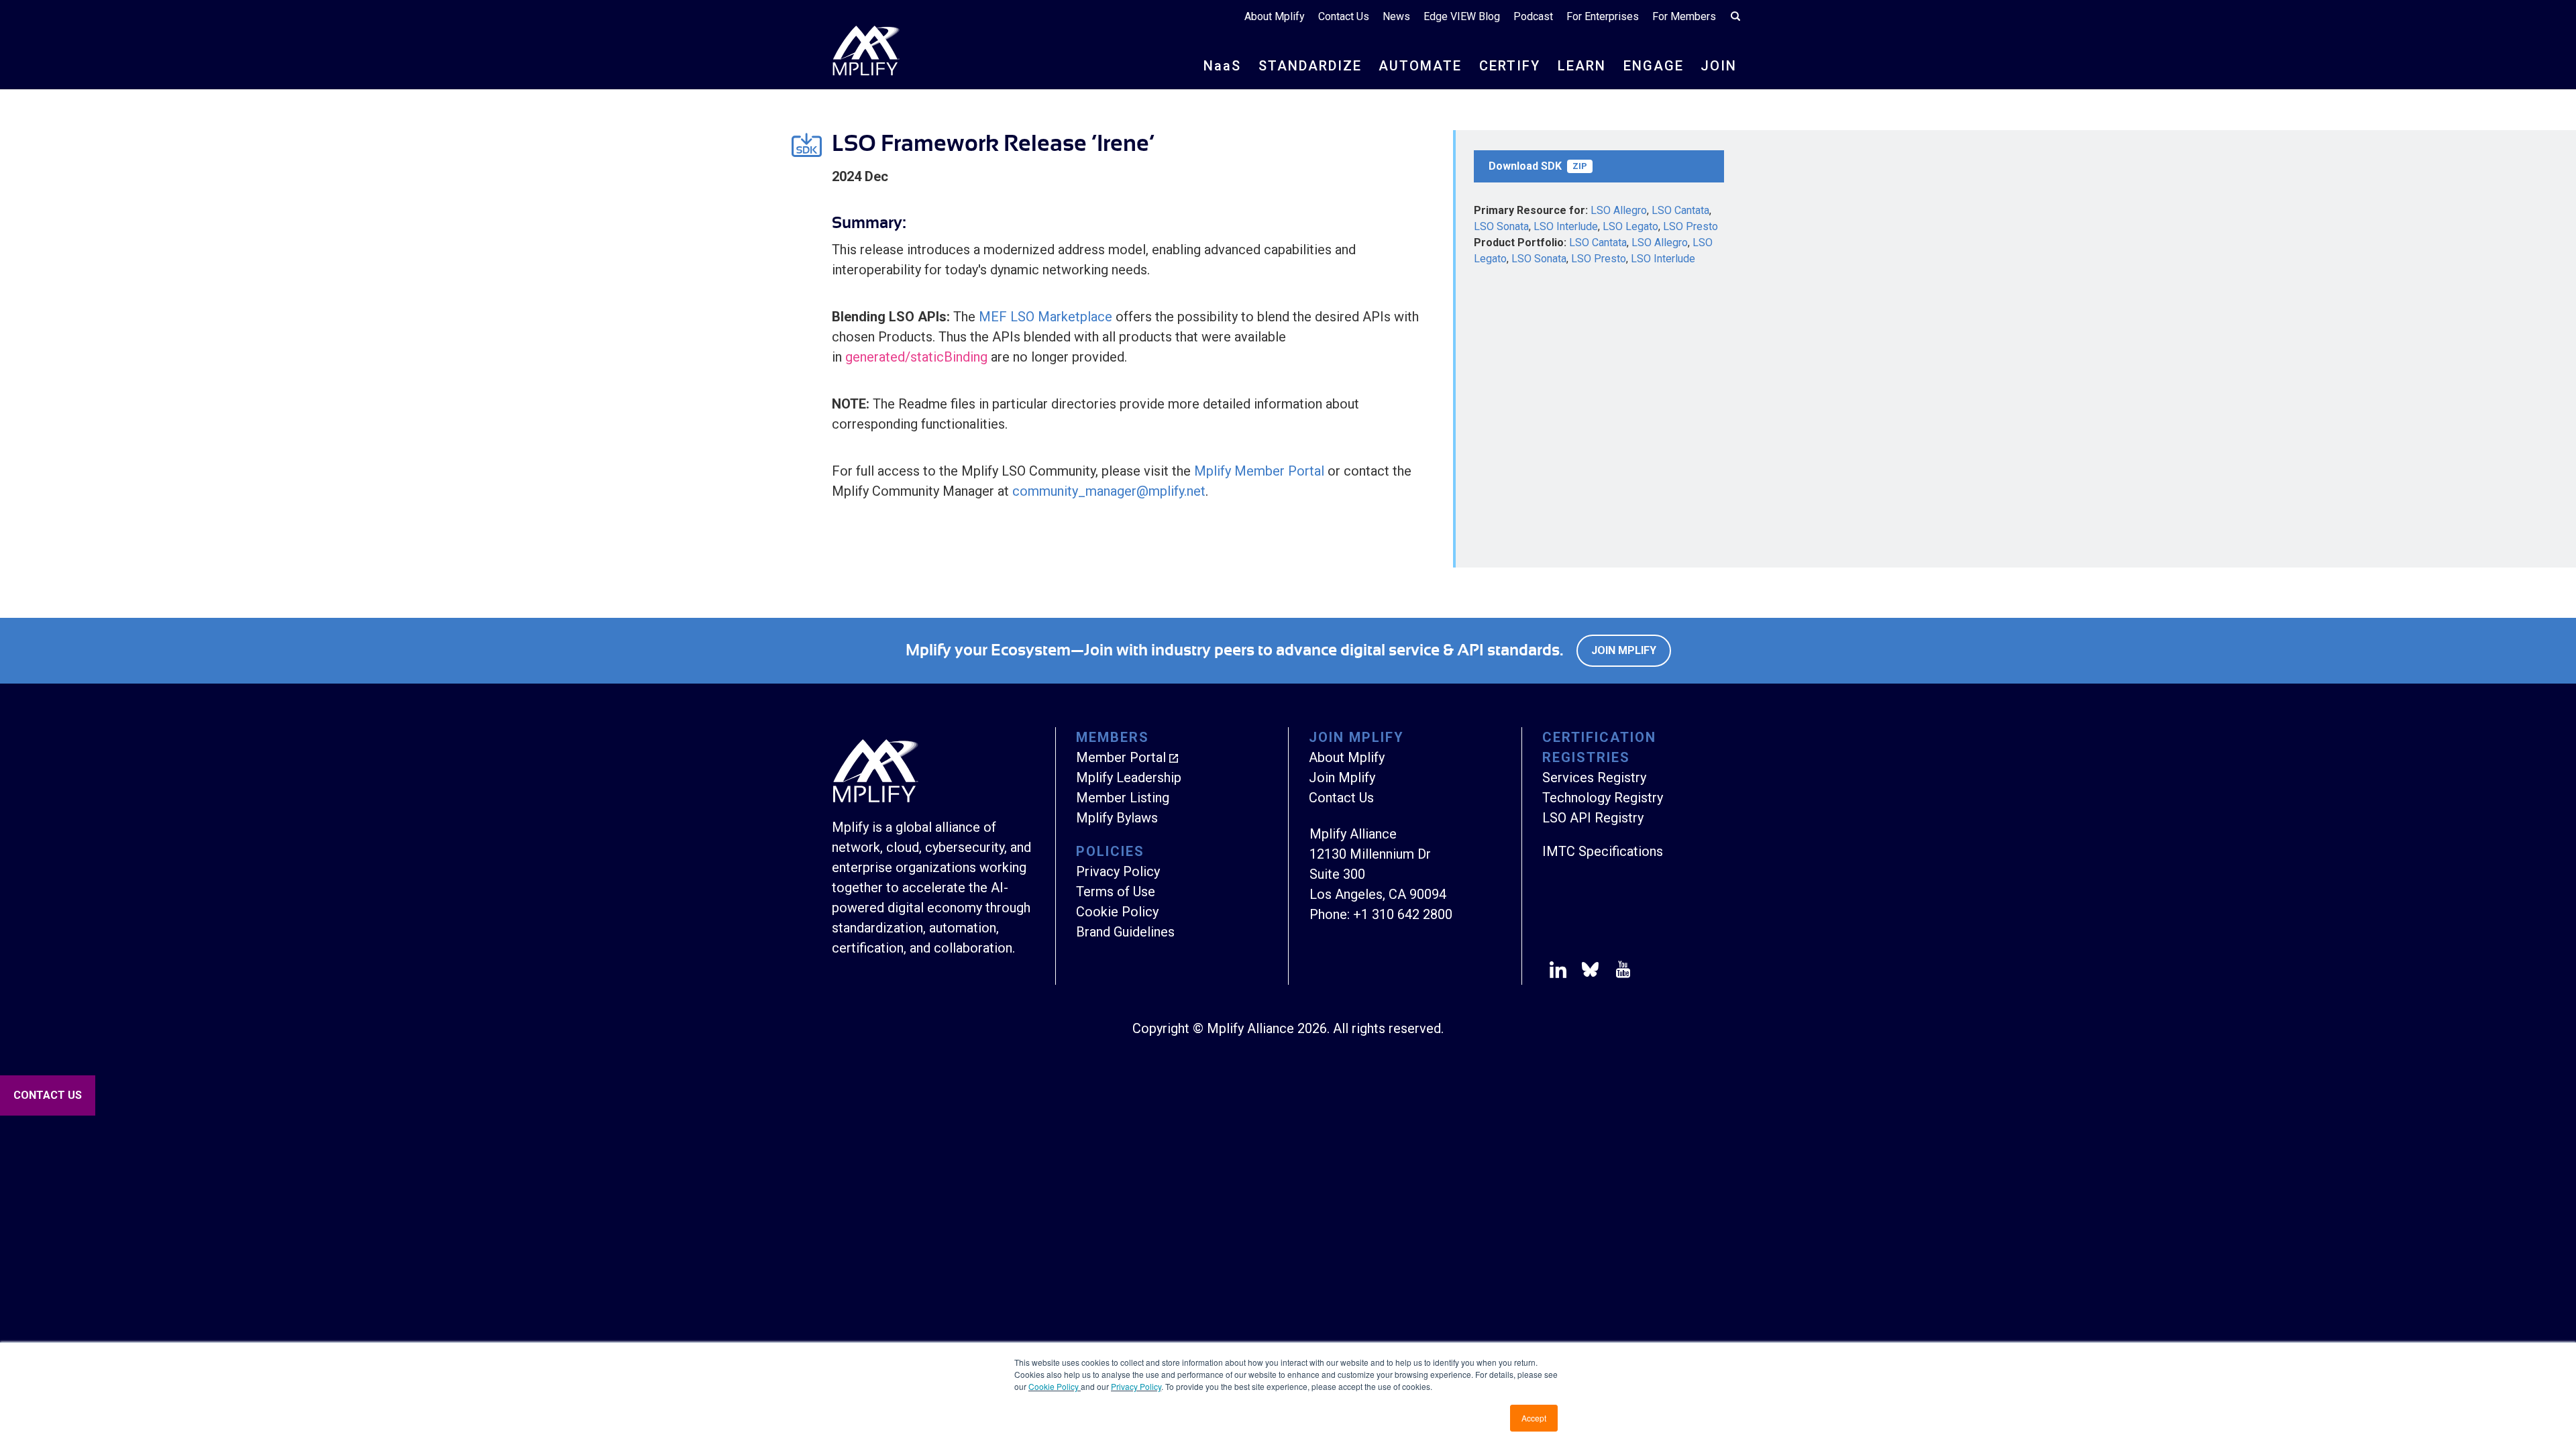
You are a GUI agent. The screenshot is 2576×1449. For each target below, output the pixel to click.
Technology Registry (1603, 798)
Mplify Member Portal (1259, 471)
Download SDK (1538, 166)
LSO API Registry (1593, 818)
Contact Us (1344, 16)
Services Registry (1594, 777)
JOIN (1719, 66)
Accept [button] (1534, 1418)
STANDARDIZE (1310, 66)
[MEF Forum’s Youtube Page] (1620, 972)
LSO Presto (1690, 226)
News (1396, 16)
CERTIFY (1510, 66)
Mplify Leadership (1129, 777)
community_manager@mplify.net (1109, 491)
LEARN (1582, 66)
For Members (1684, 16)
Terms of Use (1116, 892)
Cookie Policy (1055, 1386)
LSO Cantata (1680, 210)
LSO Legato (1630, 226)
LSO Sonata (1501, 226)
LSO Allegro (1619, 210)
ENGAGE (1654, 66)
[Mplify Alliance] (875, 799)
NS (1222, 66)
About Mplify (1275, 16)
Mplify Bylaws (1117, 818)
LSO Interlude (1566, 226)
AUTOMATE (1420, 66)
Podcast (1533, 16)
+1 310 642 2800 (1403, 914)
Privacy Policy (1136, 1386)
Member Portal (1121, 757)
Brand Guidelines (1125, 932)
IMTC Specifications (1603, 851)
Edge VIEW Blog (1462, 16)
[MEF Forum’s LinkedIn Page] (1558, 972)
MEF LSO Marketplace (1045, 317)
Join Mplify (1624, 650)
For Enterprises (1603, 16)
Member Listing (1123, 798)
